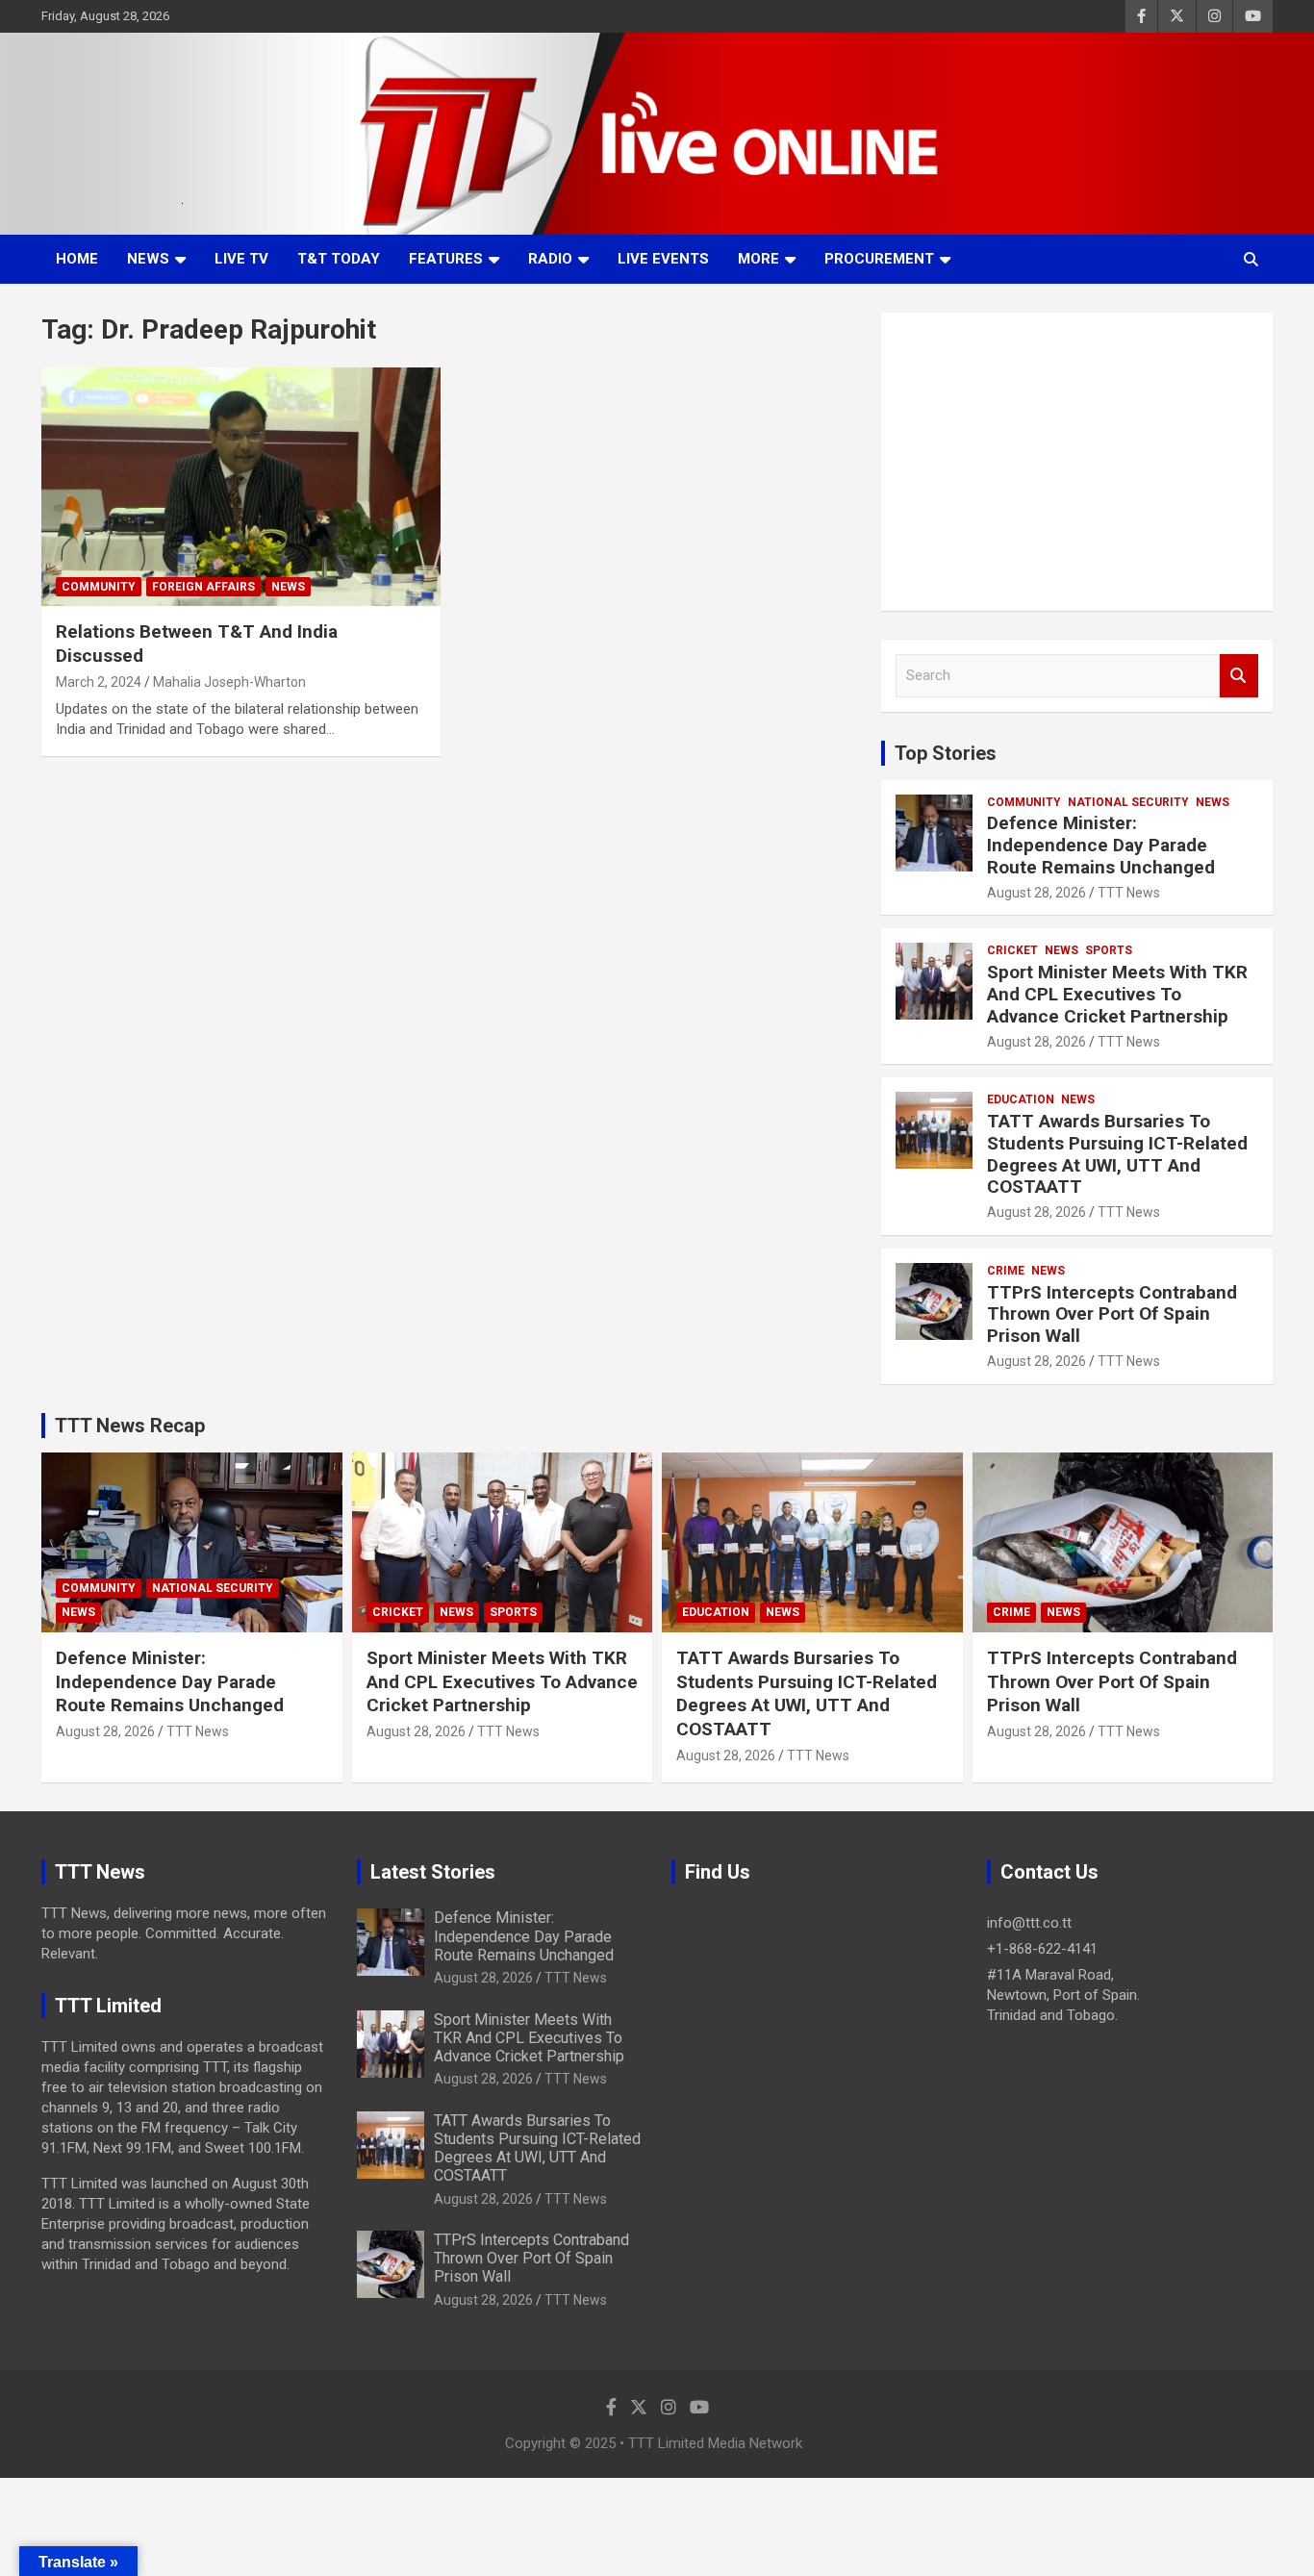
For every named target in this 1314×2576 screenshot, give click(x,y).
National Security (1128, 802)
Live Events (663, 259)
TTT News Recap (130, 1426)
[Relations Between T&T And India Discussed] (241, 487)
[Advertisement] (1077, 462)
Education (1021, 1099)
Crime (1006, 1271)
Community (99, 587)
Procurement (879, 259)
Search (1239, 676)
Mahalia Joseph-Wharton (229, 682)
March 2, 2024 (99, 682)
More (758, 259)
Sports (1109, 950)
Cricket (1012, 950)
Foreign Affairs (203, 587)
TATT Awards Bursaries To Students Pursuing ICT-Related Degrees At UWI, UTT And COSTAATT (1117, 1154)
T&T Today (339, 259)
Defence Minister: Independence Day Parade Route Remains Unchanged (1101, 845)
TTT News (1129, 893)
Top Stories (946, 753)
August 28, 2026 (1036, 893)
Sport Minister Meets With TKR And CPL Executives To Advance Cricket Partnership (1117, 994)
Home (77, 259)
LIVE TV (241, 259)
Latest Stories (433, 1872)
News (148, 259)
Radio (550, 259)
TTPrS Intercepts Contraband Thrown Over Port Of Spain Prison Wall (1112, 1314)
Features (446, 259)
